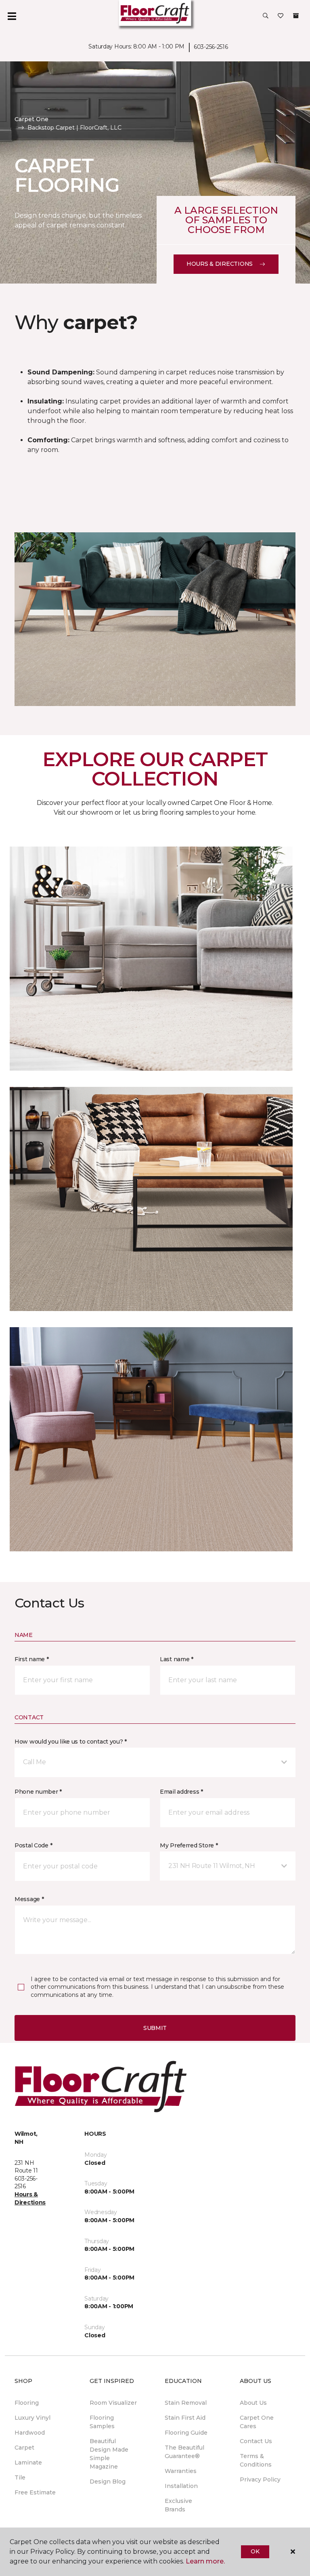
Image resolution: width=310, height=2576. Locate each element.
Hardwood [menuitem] (30, 2433)
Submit (155, 2028)
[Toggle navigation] (12, 16)
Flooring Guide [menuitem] (186, 2433)
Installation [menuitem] (181, 2486)
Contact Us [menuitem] (256, 2441)
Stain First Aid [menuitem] (185, 2418)
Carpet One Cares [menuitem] (257, 2422)
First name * (32, 1659)
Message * (29, 1899)
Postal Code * (33, 1845)
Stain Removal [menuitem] (186, 2403)
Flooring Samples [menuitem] (102, 2422)
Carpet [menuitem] (24, 2448)
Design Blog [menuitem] (108, 2481)
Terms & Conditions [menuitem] (256, 2460)
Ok (255, 2551)
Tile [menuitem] (20, 2477)
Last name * (177, 1659)
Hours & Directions (220, 264)
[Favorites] (281, 16)
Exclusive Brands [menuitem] (178, 2505)
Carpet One (31, 119)
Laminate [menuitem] (28, 2463)
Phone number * (38, 1792)
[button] (266, 16)
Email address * (181, 1792)
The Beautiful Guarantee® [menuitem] (184, 2452)
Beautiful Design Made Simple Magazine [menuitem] (109, 2454)
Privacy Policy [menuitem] (260, 2479)
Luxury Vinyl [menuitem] (32, 2418)
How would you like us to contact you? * (71, 1742)
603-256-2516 (211, 47)
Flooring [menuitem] (27, 2403)
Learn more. (205, 2561)
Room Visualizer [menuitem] (113, 2403)
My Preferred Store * (189, 1845)
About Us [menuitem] (253, 2403)
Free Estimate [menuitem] (35, 2492)
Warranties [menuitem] (181, 2471)
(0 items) (296, 16)
